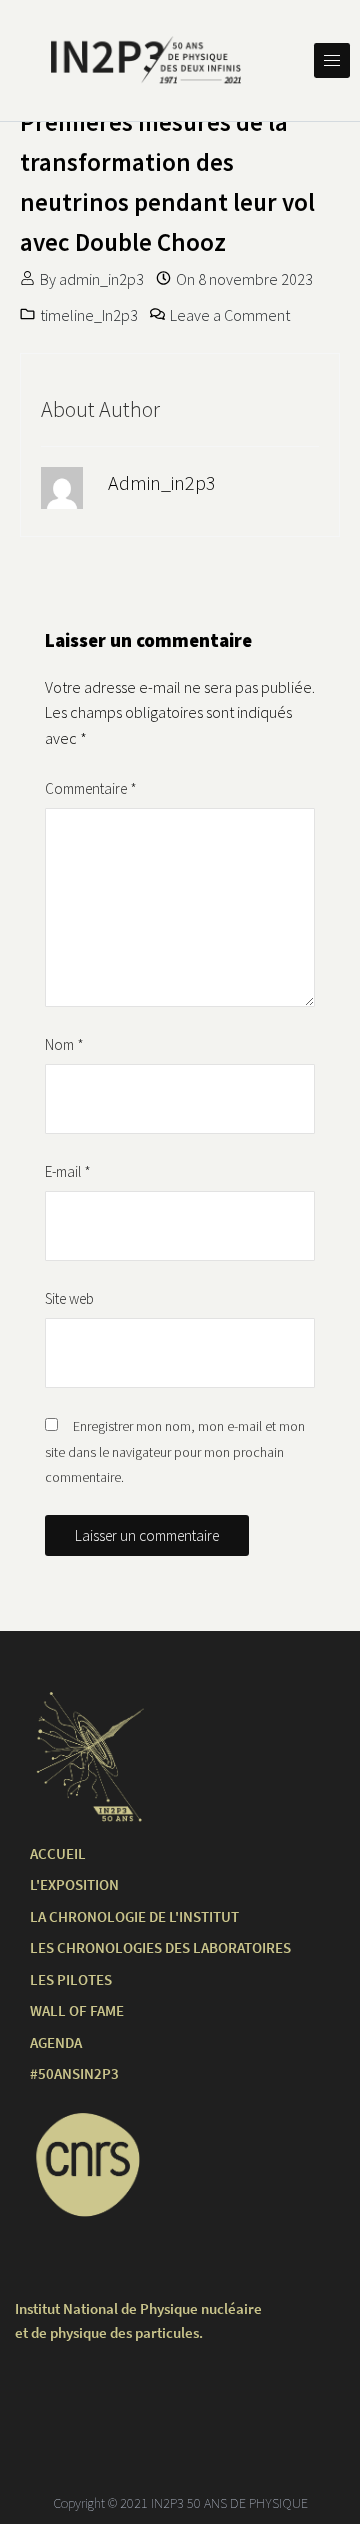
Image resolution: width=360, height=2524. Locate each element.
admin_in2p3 (101, 279)
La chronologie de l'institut (134, 1916)
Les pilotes (71, 1979)
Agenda (56, 2042)
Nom (64, 1044)
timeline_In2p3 (89, 315)
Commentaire (91, 788)
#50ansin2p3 (74, 2073)
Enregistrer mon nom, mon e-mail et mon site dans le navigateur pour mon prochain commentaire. (175, 1451)
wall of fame (77, 2010)
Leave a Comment (230, 315)
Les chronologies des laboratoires (160, 1947)
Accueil (58, 1853)
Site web (69, 1298)
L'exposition (74, 1884)
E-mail (68, 1171)
